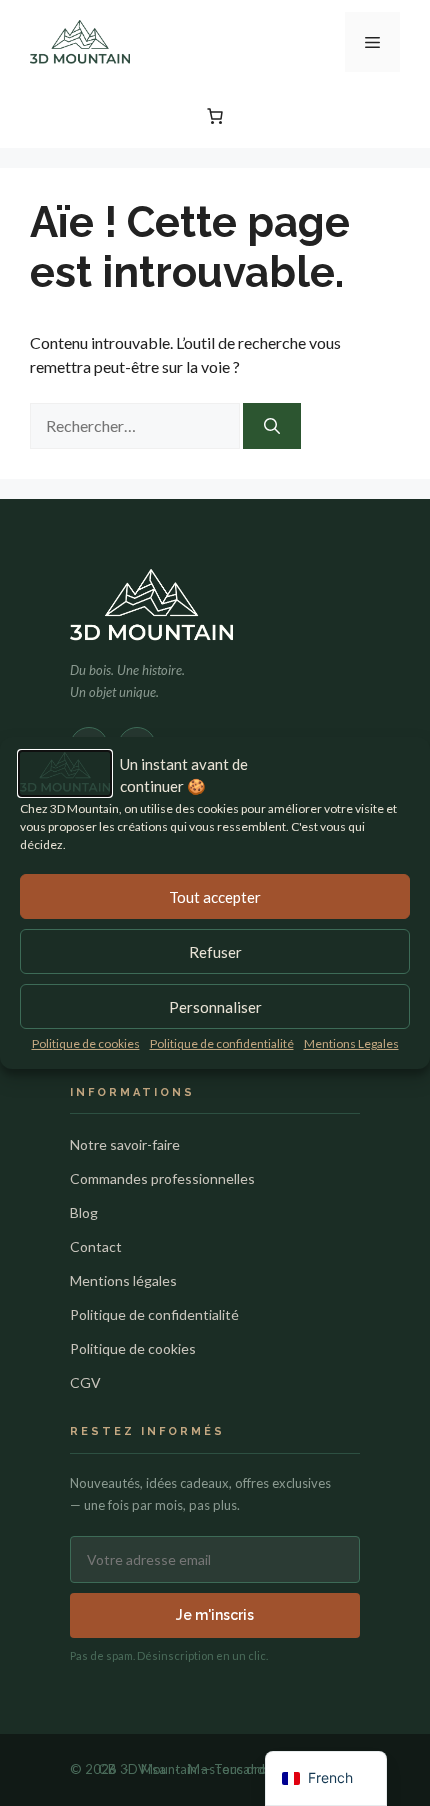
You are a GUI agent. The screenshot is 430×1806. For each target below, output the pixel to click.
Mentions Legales (351, 1043)
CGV (85, 1382)
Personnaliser (215, 1007)
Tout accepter (215, 897)
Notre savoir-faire (125, 1144)
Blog (84, 1212)
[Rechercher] (272, 426)
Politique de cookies (86, 1043)
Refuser (215, 952)
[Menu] (372, 42)
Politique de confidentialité (222, 1043)
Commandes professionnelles (162, 1178)
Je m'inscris (215, 1615)
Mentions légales (123, 1280)
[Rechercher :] (136, 425)
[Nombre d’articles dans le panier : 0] (215, 116)
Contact (96, 1246)
